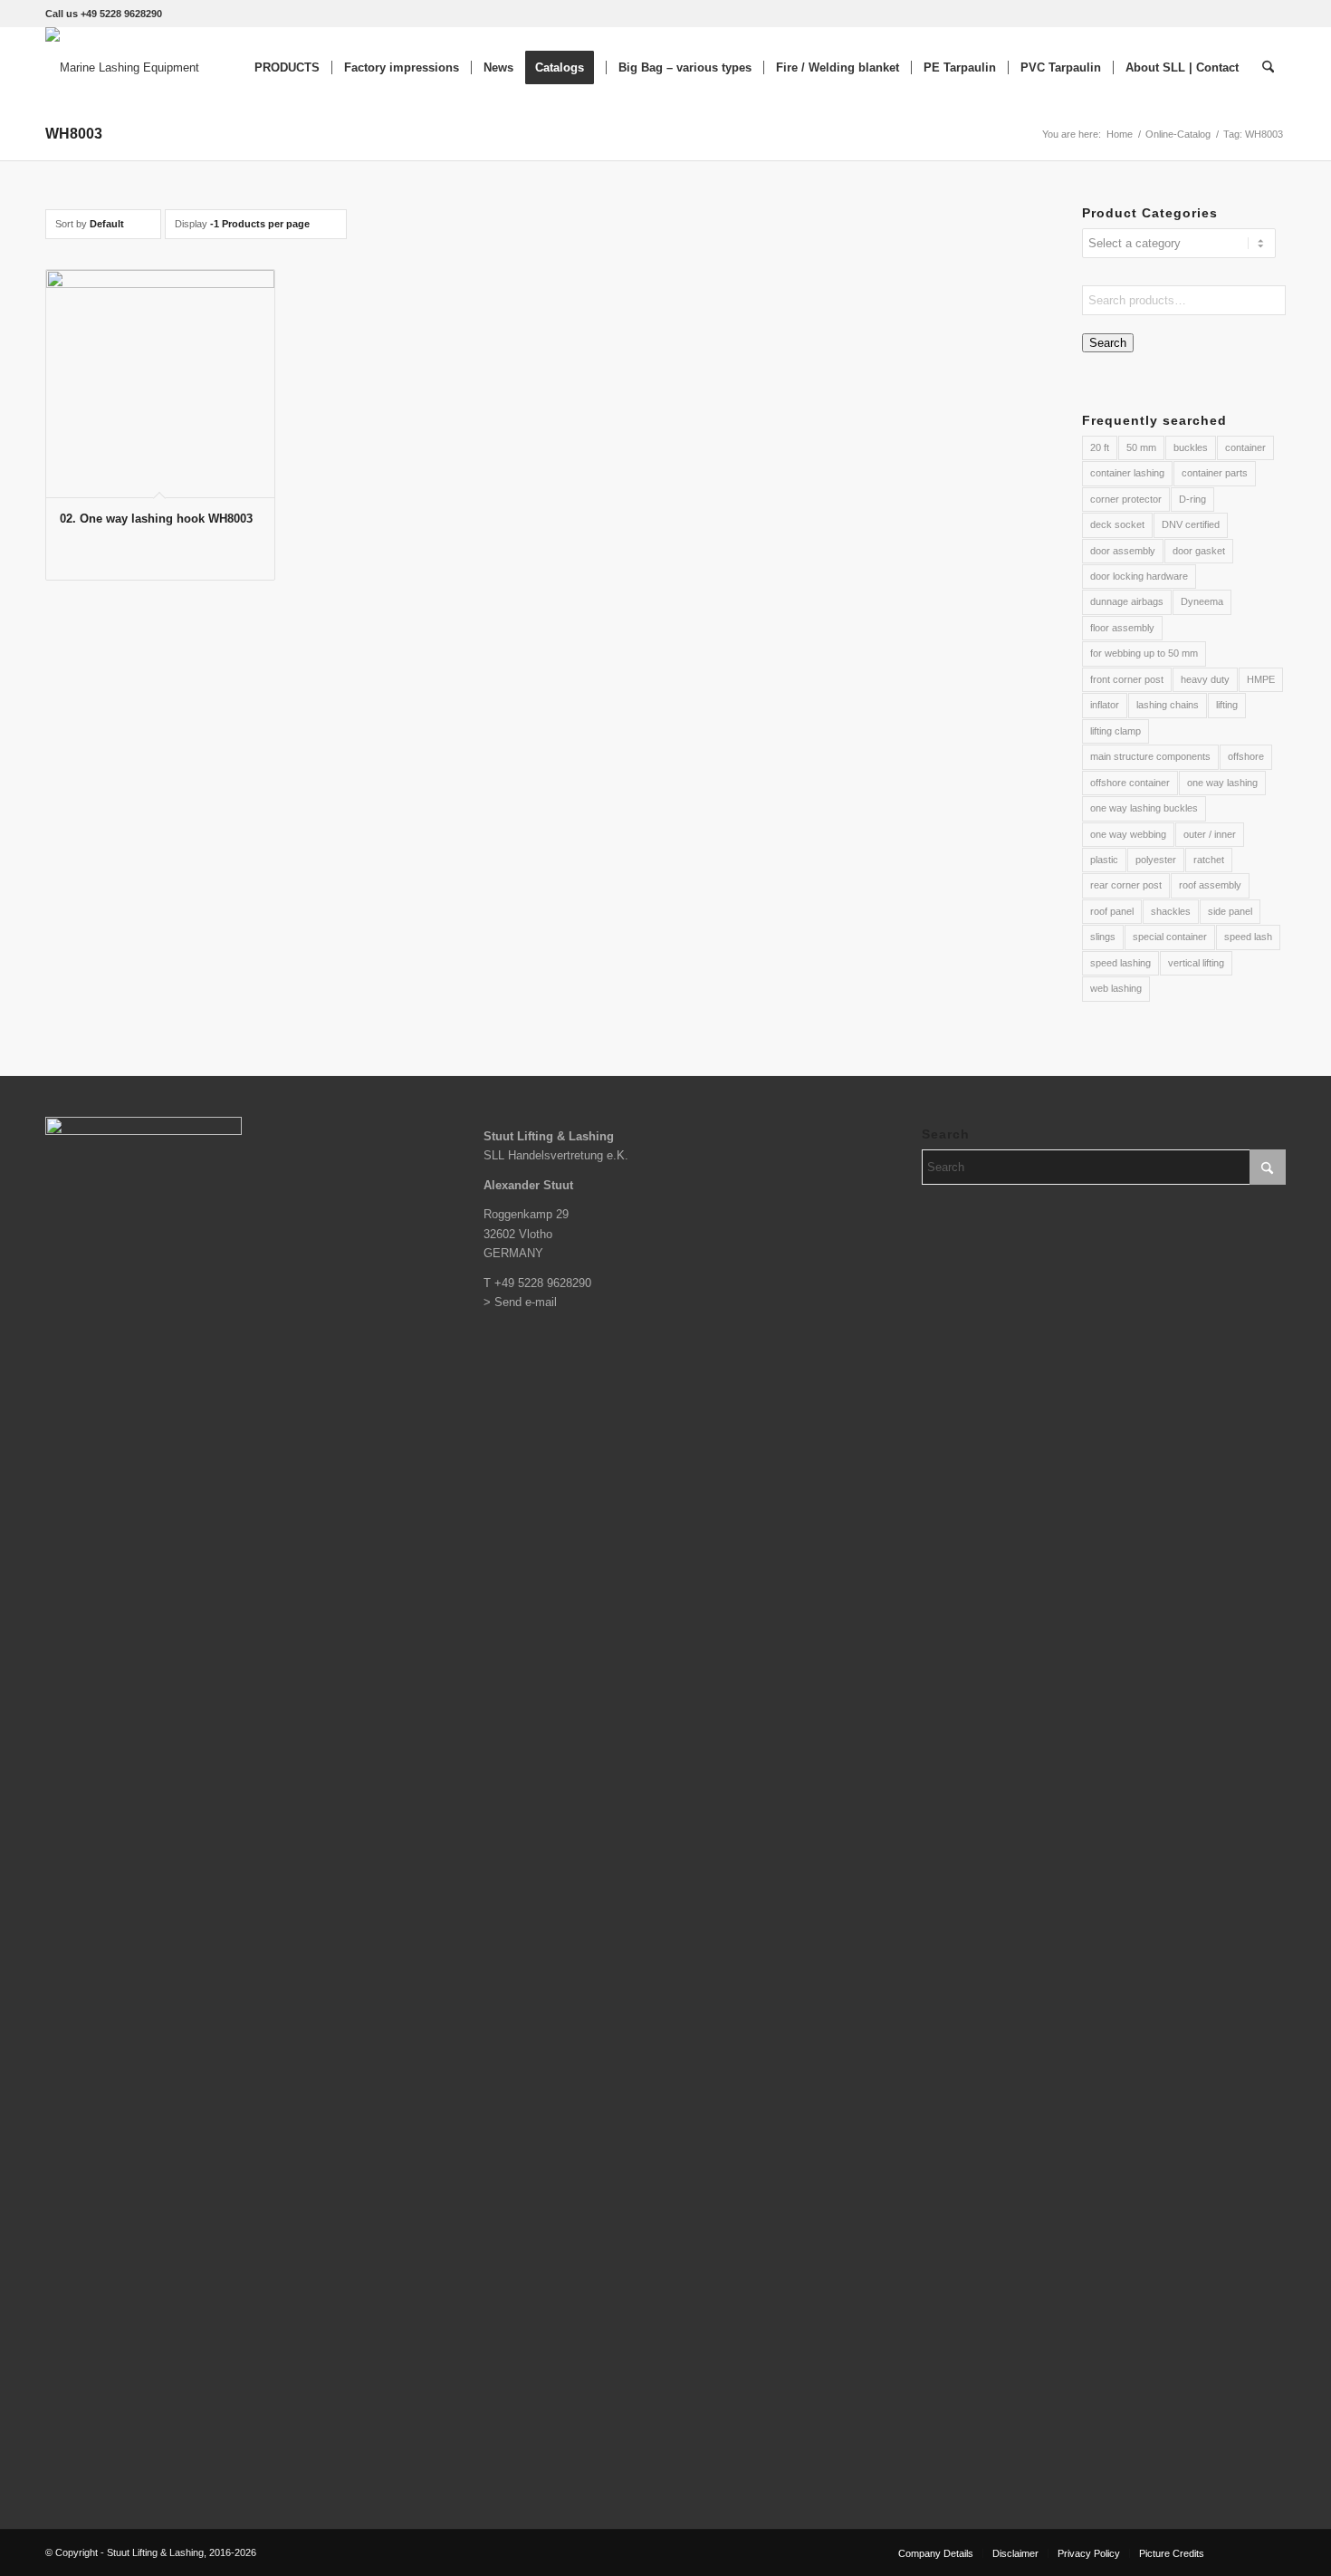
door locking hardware (1139, 576)
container (1245, 447)
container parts (1215, 473)
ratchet (1209, 860)
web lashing (1116, 988)
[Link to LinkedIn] (1245, 2552)
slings (1103, 937)
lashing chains (1168, 705)
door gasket (1199, 551)
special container (1170, 937)
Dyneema (1202, 601)
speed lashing (1120, 963)
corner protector (1126, 499)
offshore (1246, 756)
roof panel (1112, 911)
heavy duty (1205, 679)
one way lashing (1222, 783)
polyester (1156, 860)
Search (1108, 343)
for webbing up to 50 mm (1144, 653)
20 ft (1100, 447)
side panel (1230, 911)
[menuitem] (287, 68)
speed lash (1248, 937)
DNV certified (1191, 524)
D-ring (1192, 499)
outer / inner (1210, 834)
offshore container (1130, 783)
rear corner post (1126, 885)
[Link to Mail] (1272, 2552)
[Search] (1268, 68)
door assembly (1123, 551)
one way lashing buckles (1144, 808)
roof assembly (1210, 885)
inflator (1105, 705)
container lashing (1127, 473)
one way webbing (1128, 834)
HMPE (1261, 679)
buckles (1191, 447)
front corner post (1127, 679)
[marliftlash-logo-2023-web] (122, 68)
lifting (1227, 705)
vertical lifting (1196, 963)
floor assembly (1122, 628)
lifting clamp (1116, 731)
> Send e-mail (520, 1302)
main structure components (1150, 756)
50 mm (1141, 447)
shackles (1171, 911)
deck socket (1117, 524)
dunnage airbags (1127, 601)
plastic (1104, 860)
